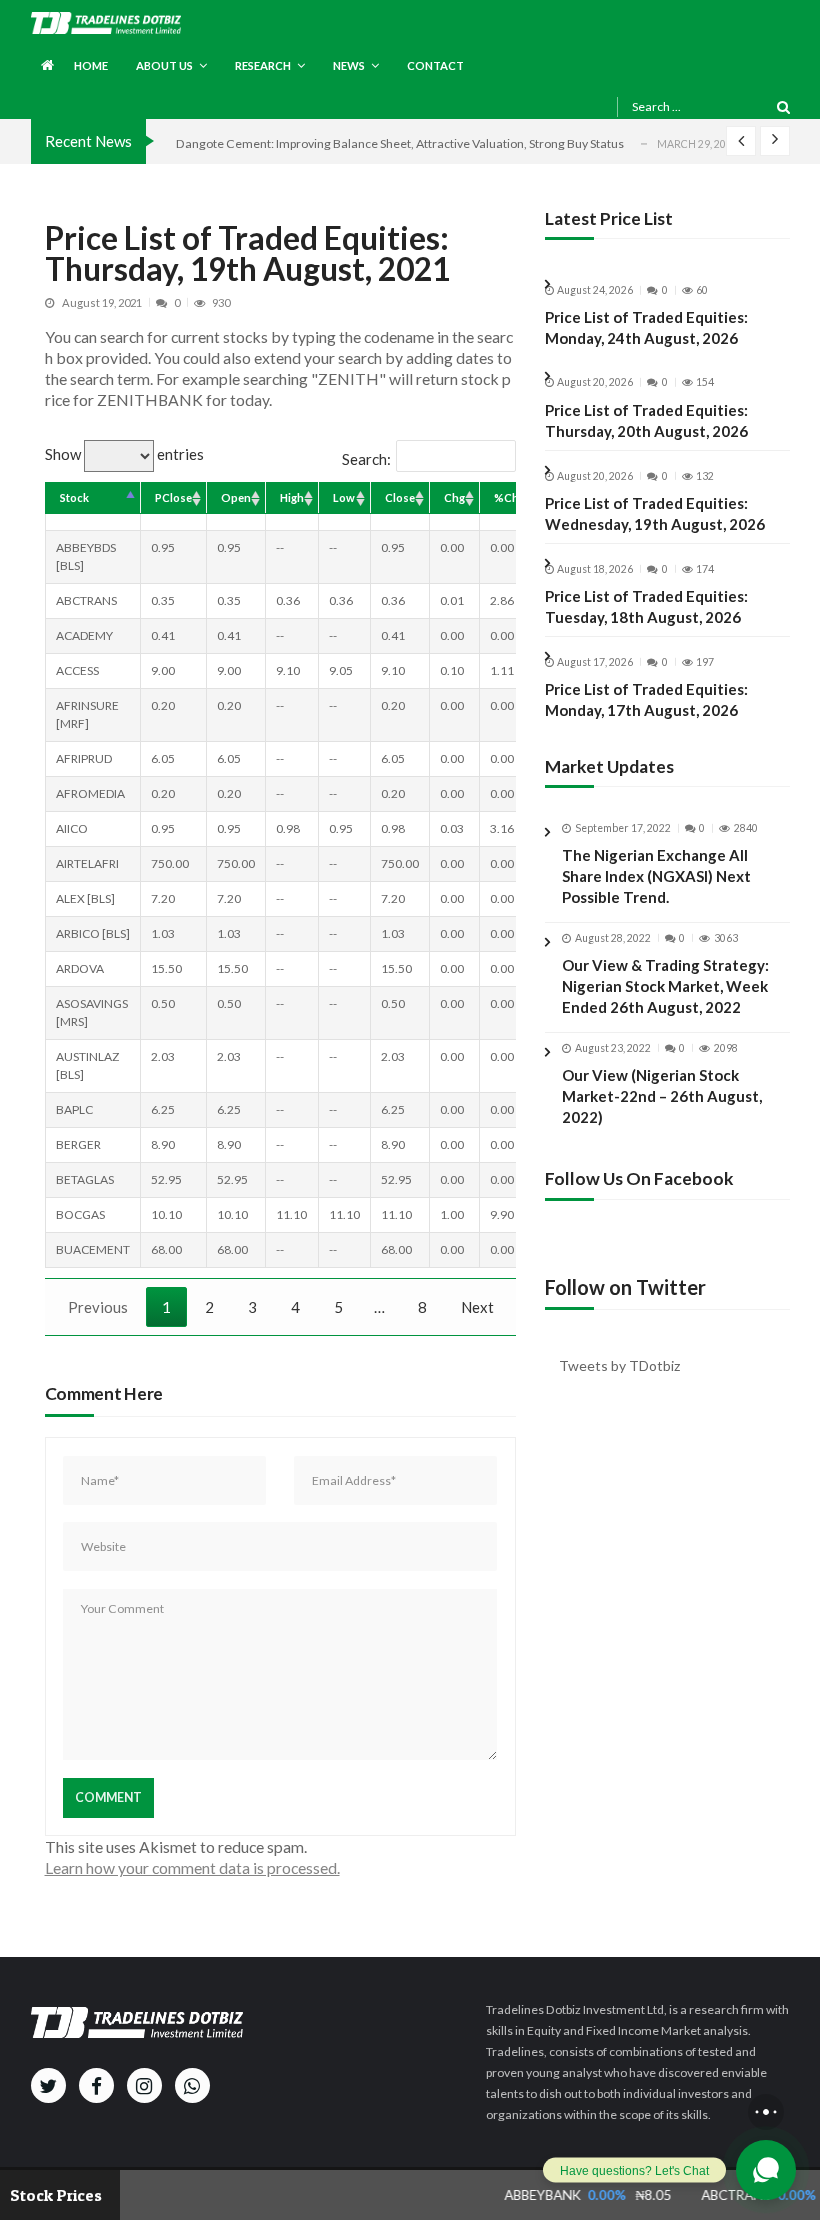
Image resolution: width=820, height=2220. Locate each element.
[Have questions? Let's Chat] (766, 2170)
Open (236, 497)
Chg (454, 497)
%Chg (509, 497)
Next (477, 1307)
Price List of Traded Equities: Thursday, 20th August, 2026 (646, 420)
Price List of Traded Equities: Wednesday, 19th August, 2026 (655, 513)
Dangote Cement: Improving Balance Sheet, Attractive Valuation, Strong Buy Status (400, 143)
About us (164, 65)
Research (263, 65)
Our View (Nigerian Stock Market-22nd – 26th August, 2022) (662, 1096)
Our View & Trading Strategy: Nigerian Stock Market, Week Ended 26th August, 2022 (665, 986)
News (349, 65)
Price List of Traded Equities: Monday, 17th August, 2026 (646, 699)
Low (344, 497)
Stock (74, 497)
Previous (98, 1307)
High (292, 497)
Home (91, 65)
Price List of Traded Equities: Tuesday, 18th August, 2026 (646, 606)
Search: (366, 459)
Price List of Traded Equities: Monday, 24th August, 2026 (646, 327)
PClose (173, 497)
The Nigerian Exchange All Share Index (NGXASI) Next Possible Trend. (656, 876)
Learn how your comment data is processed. (192, 1867)
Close (400, 497)
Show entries (124, 454)
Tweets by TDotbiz (619, 1365)
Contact (435, 65)
